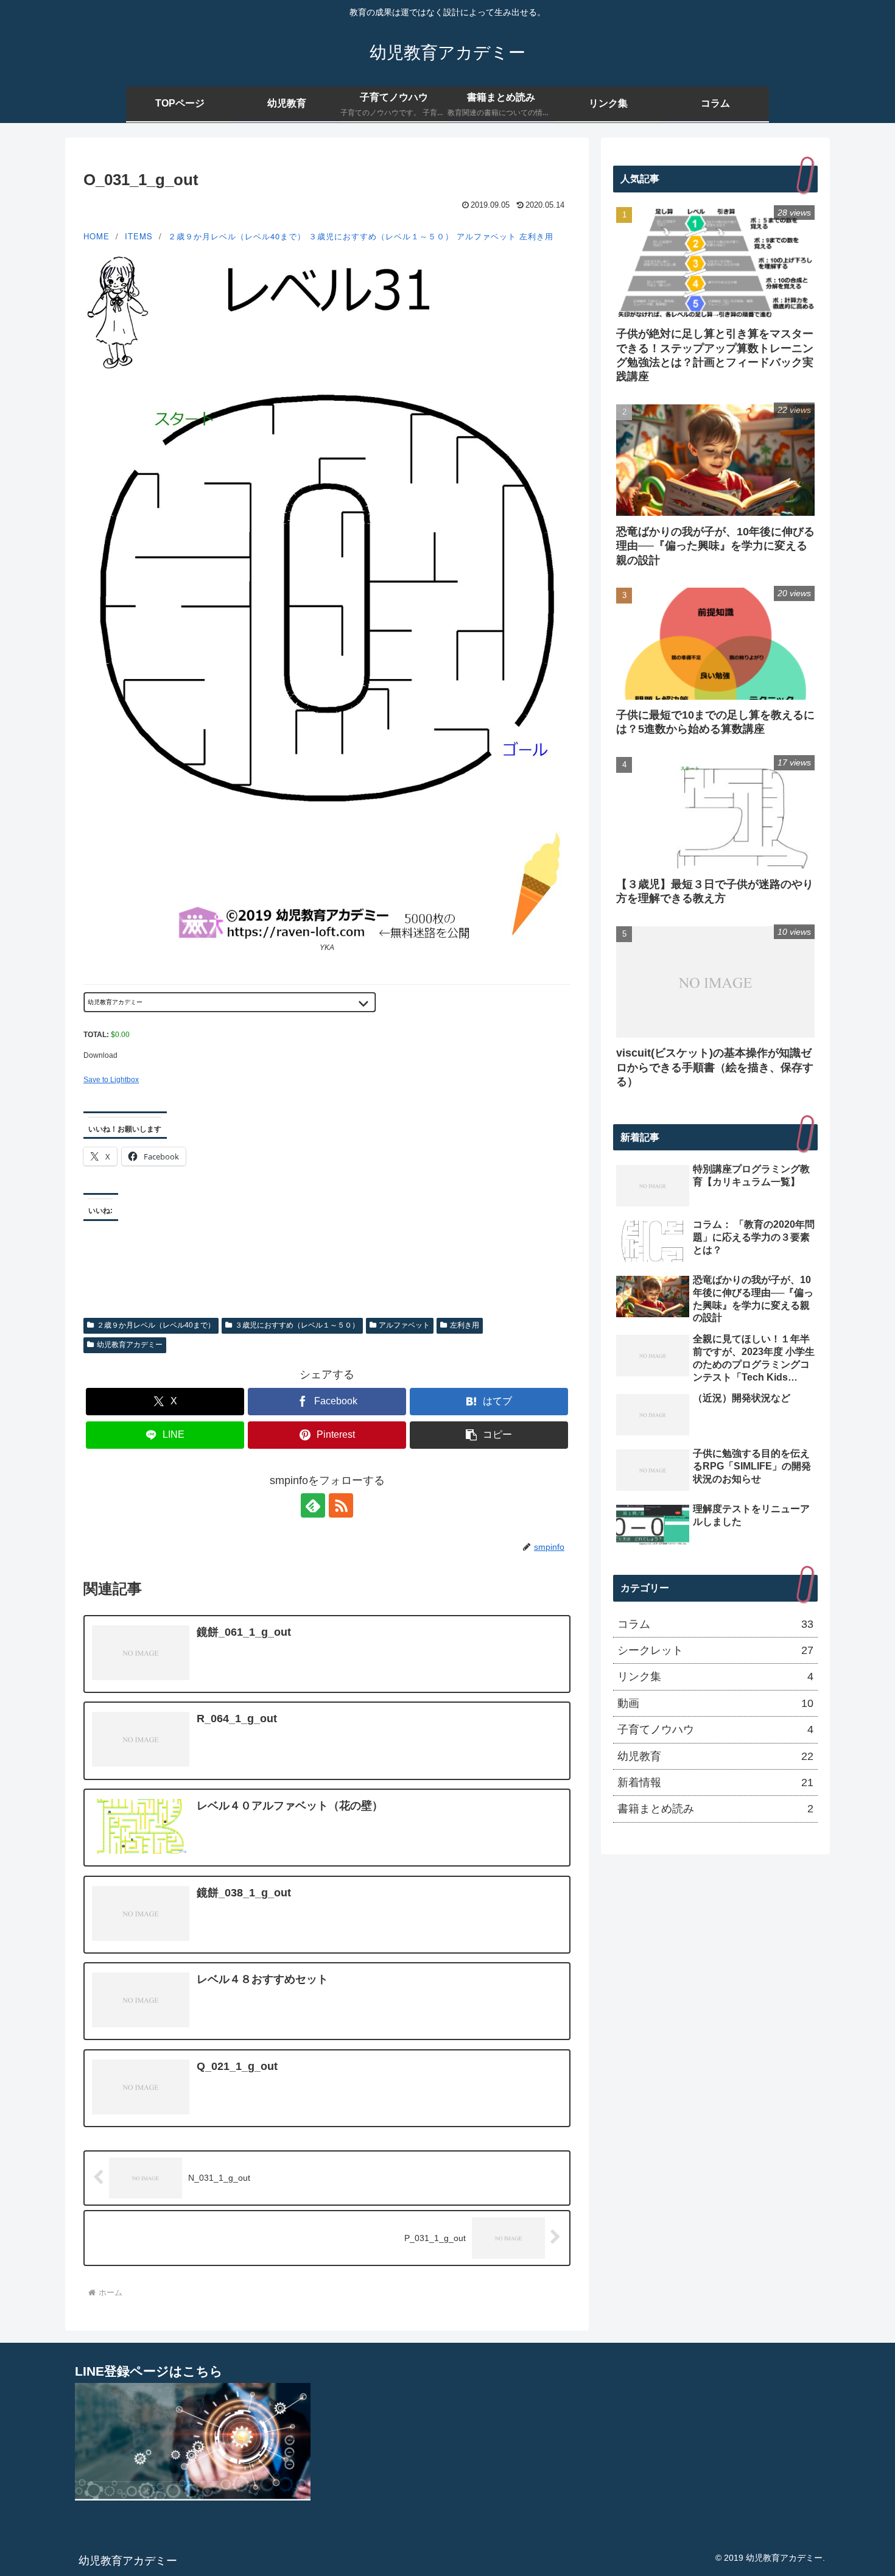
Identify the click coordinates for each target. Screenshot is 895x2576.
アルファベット (486, 236)
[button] (489, 1435)
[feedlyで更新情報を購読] (313, 1505)
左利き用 (536, 236)
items (139, 236)
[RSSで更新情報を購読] (341, 1505)
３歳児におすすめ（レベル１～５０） (381, 236)
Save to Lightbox (111, 1080)
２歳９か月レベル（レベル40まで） (237, 236)
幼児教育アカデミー (130, 1345)
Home (97, 236)
